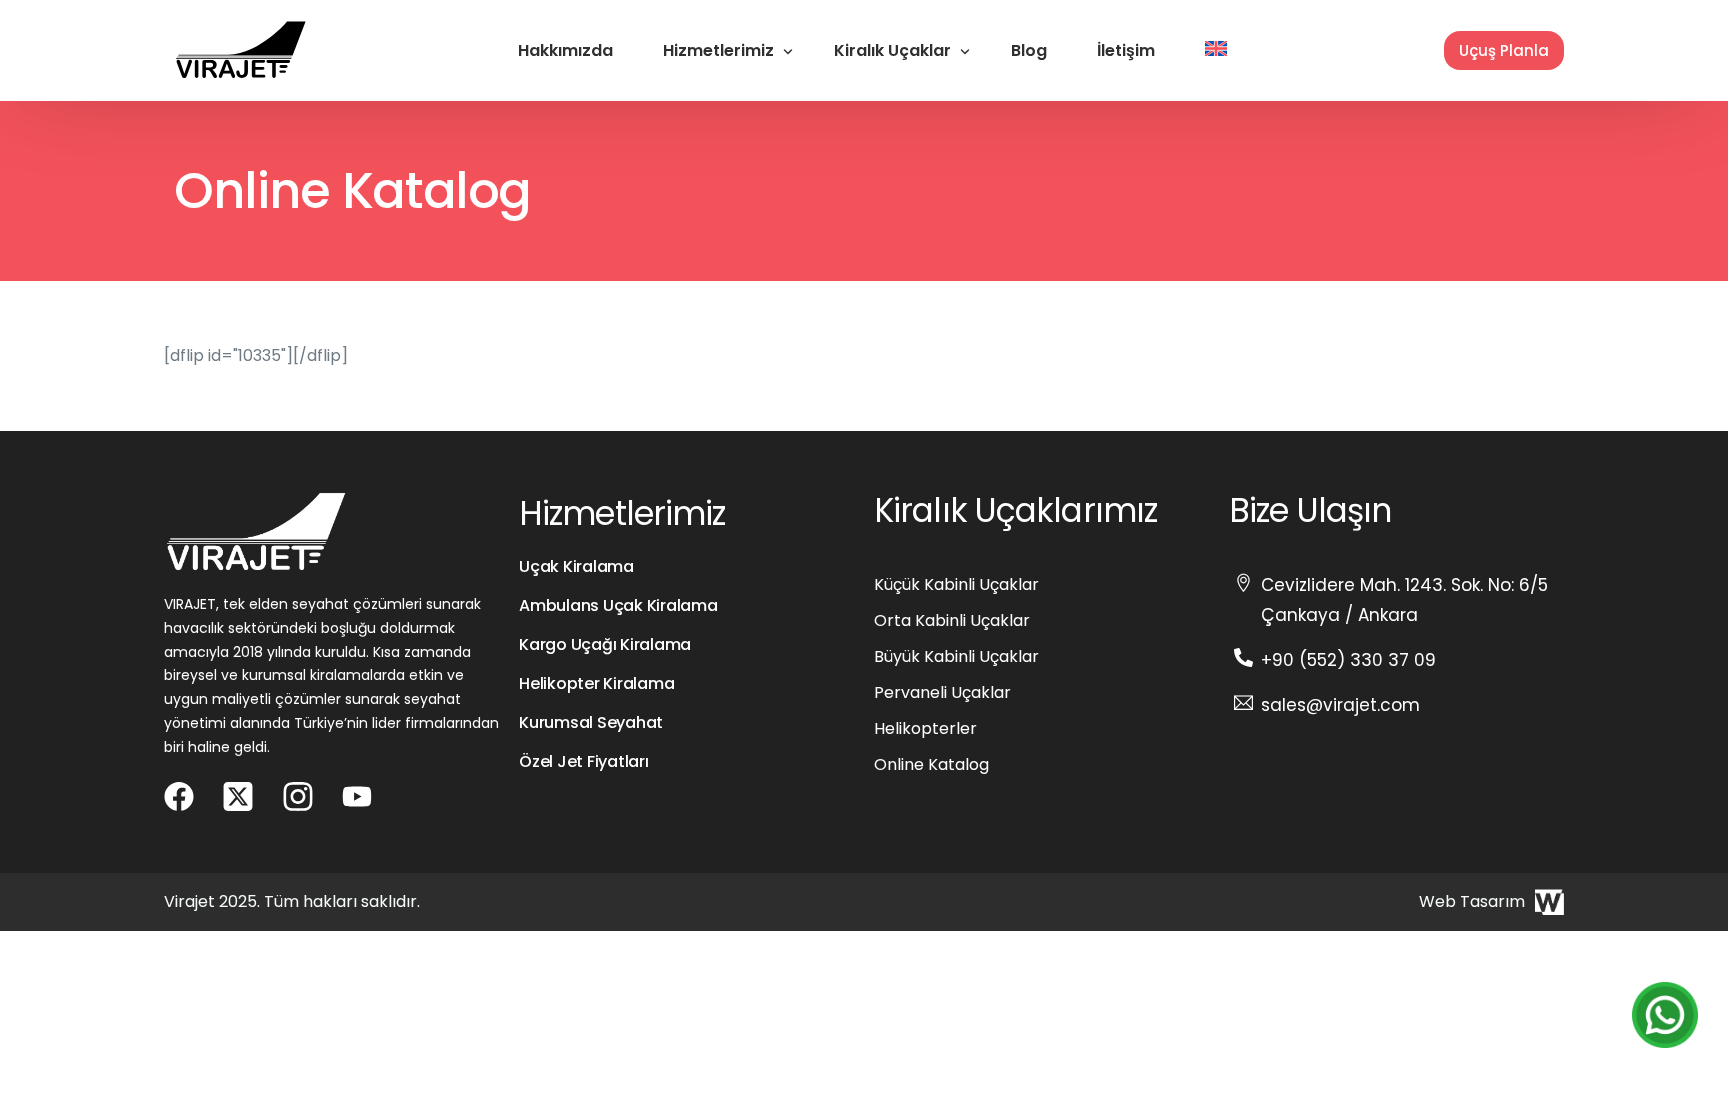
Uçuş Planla (1504, 50)
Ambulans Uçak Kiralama (618, 605)
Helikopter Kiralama (596, 683)
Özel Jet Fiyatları (584, 761)
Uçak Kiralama (576, 566)
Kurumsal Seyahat (591, 722)
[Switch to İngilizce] (1216, 50)
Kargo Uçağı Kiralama (605, 644)
